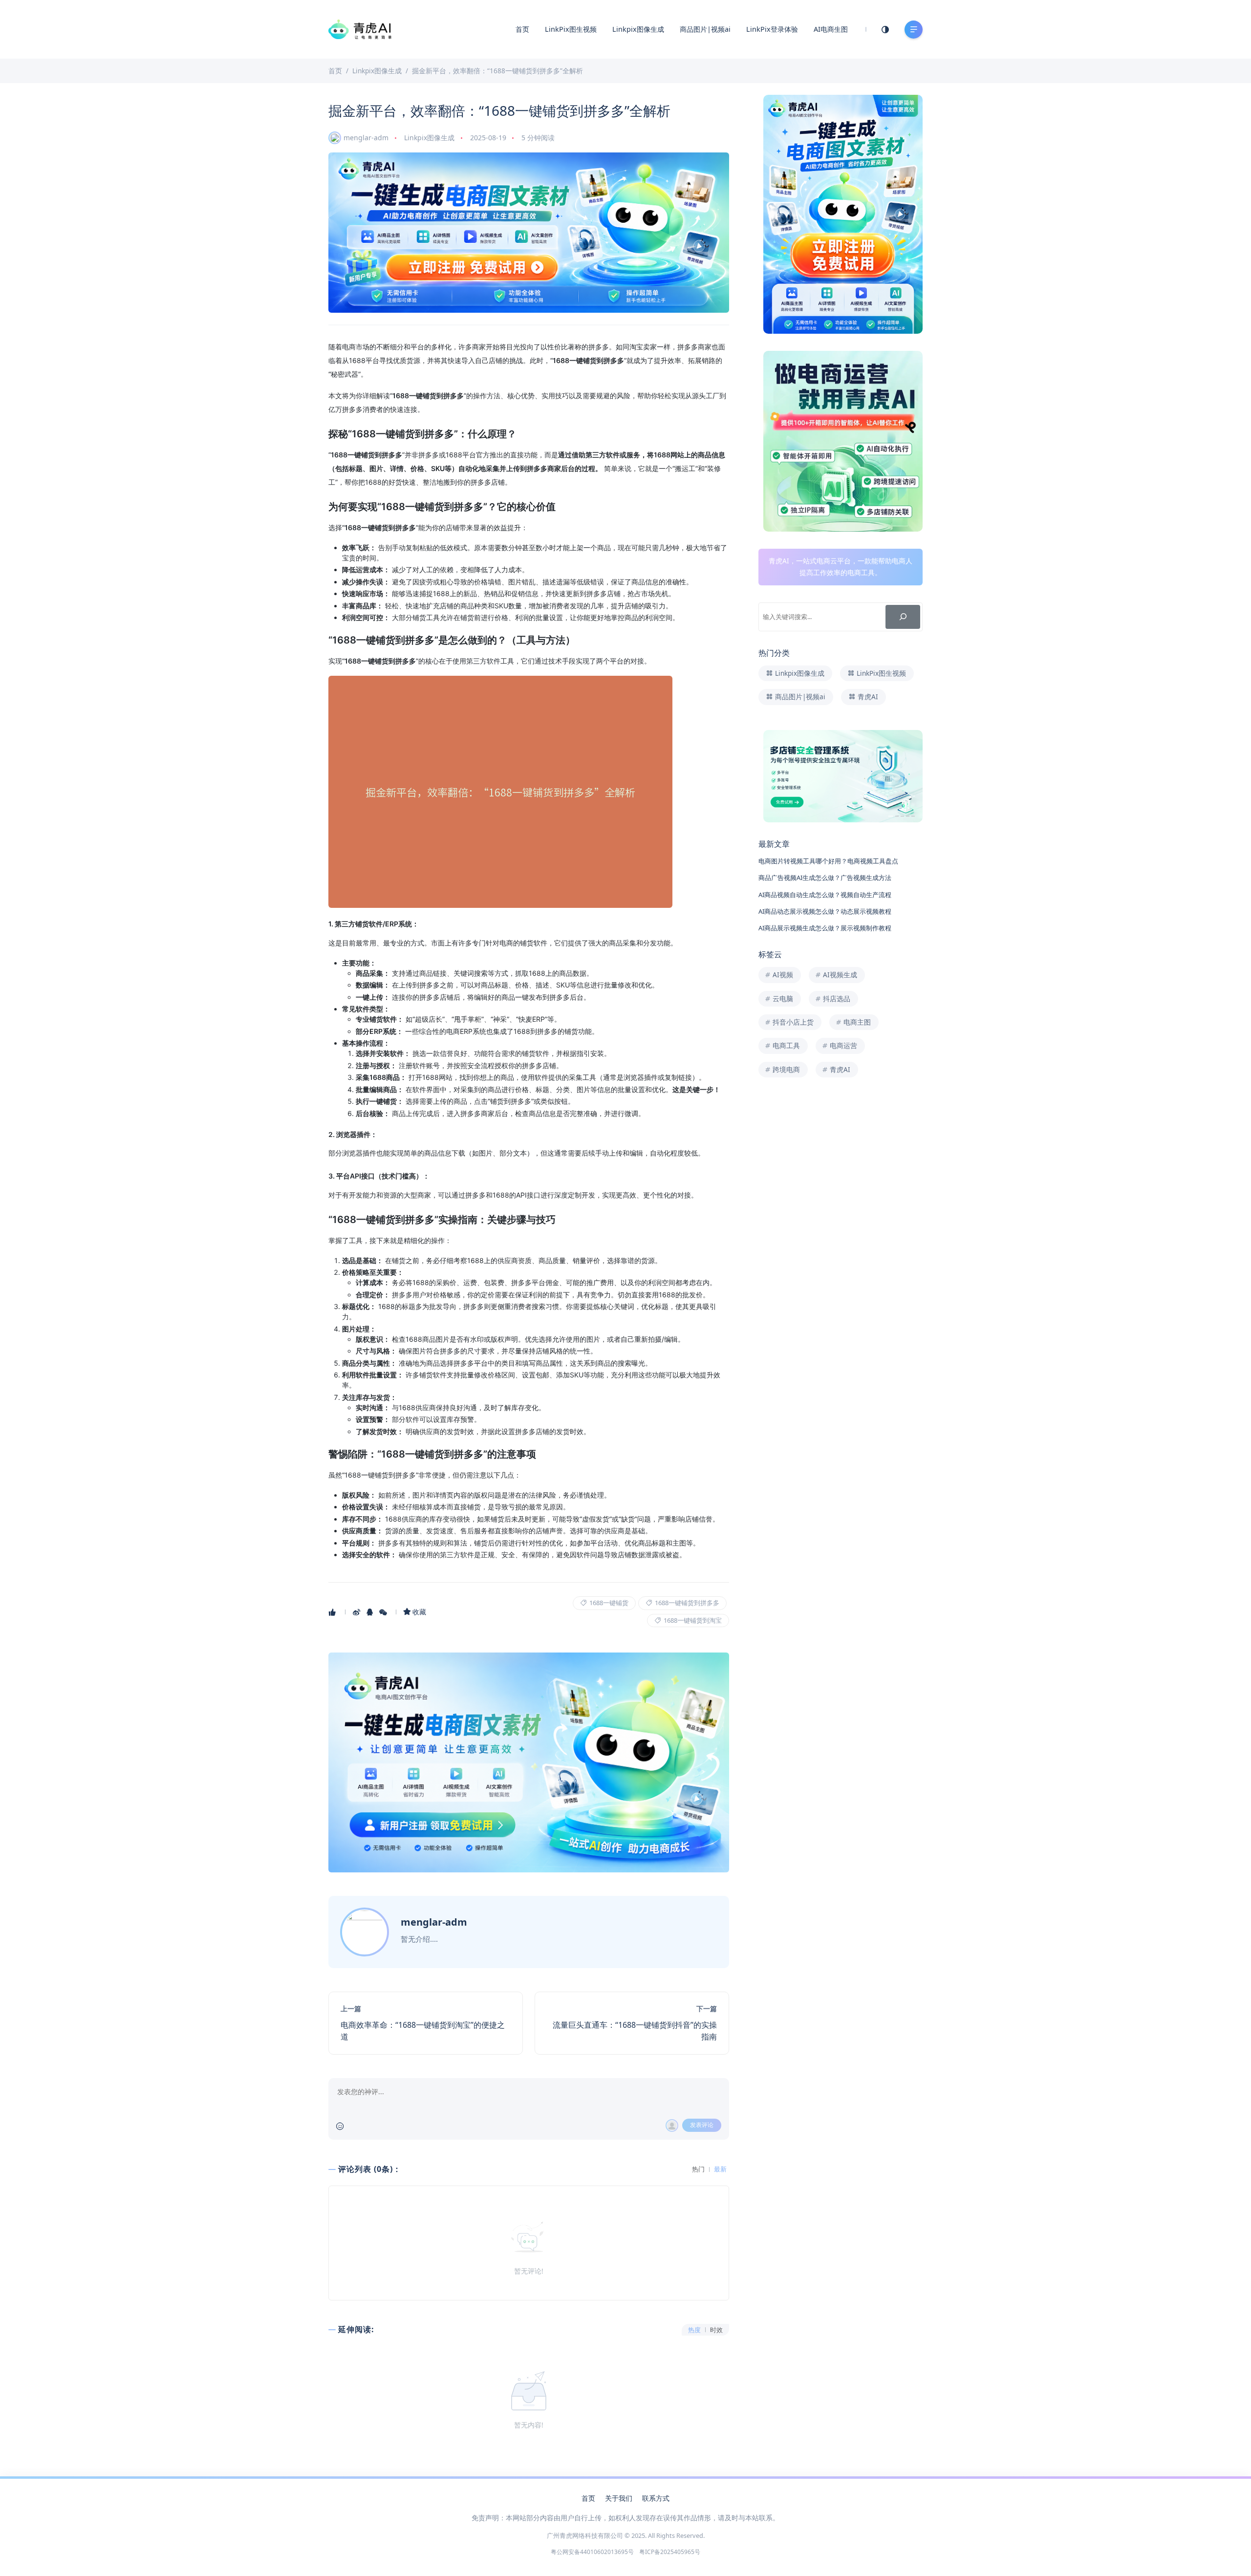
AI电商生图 (831, 29)
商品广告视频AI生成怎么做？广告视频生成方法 (825, 878)
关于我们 (619, 2498)
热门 (698, 2169)
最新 (720, 2169)
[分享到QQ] (371, 1612)
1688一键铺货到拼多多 (686, 1603)
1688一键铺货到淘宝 (692, 1620)
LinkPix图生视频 (571, 29)
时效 (716, 2330)
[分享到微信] (384, 1612)
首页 (522, 29)
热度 (694, 2330)
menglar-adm (366, 138)
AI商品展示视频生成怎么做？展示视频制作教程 (825, 928)
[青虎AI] (360, 28)
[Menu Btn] (914, 30)
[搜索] (903, 617)
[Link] (529, 233)
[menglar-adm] (366, 1932)
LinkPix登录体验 (772, 29)
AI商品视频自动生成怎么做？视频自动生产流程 (825, 895)
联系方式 (656, 2498)
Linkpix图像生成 (638, 29)
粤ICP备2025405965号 (669, 2552)
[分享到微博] (357, 1612)
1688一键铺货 (608, 1603)
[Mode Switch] (885, 29)
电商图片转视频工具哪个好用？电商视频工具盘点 (828, 861)
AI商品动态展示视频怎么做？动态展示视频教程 (825, 911)
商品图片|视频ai (705, 29)
